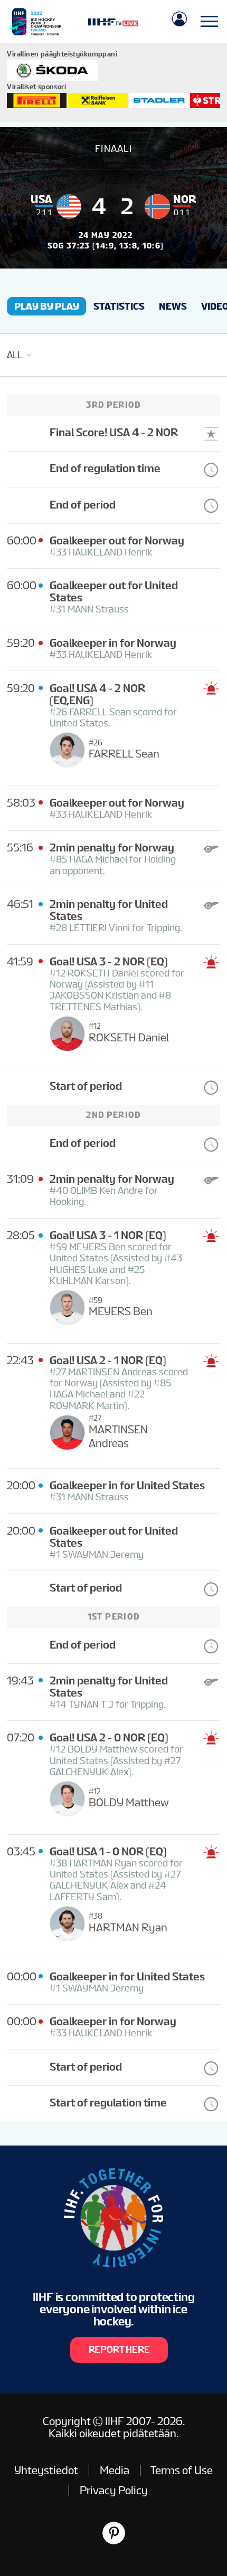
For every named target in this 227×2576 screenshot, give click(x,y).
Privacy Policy (114, 2490)
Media (115, 2470)
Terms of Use (182, 2470)
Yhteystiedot (46, 2470)
